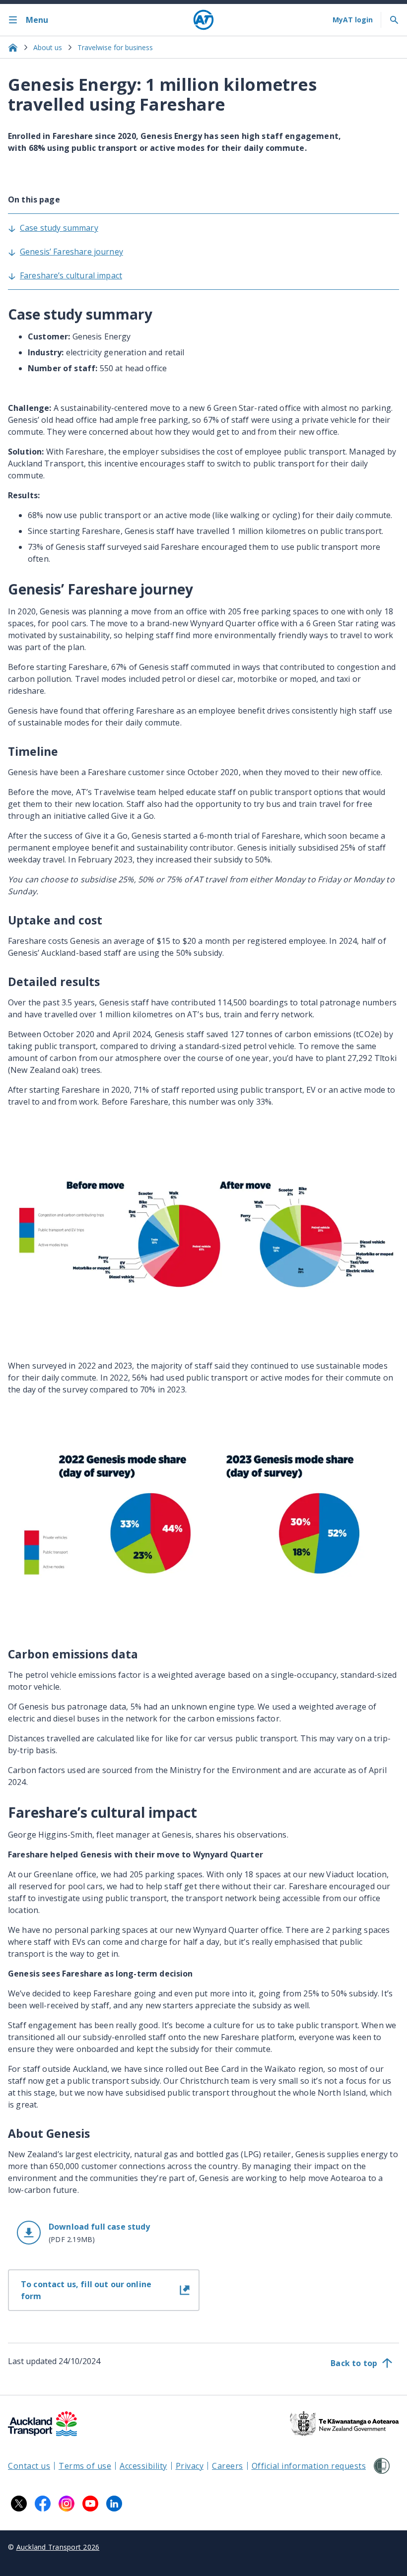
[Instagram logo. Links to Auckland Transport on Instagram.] (67, 2504)
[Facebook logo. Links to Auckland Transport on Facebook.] (43, 2504)
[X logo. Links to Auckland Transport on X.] (19, 2504)
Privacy (190, 2466)
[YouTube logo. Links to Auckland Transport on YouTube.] (90, 2504)
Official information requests (309, 2466)
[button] (104, 2233)
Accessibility (143, 2466)
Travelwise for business (115, 47)
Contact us (29, 2466)
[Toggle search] (394, 20)
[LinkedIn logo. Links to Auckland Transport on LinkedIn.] (114, 2504)
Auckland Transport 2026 (58, 2547)
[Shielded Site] (382, 2466)
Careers (228, 2466)
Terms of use (85, 2466)
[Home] (203, 20)
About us (48, 47)
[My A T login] (353, 20)
